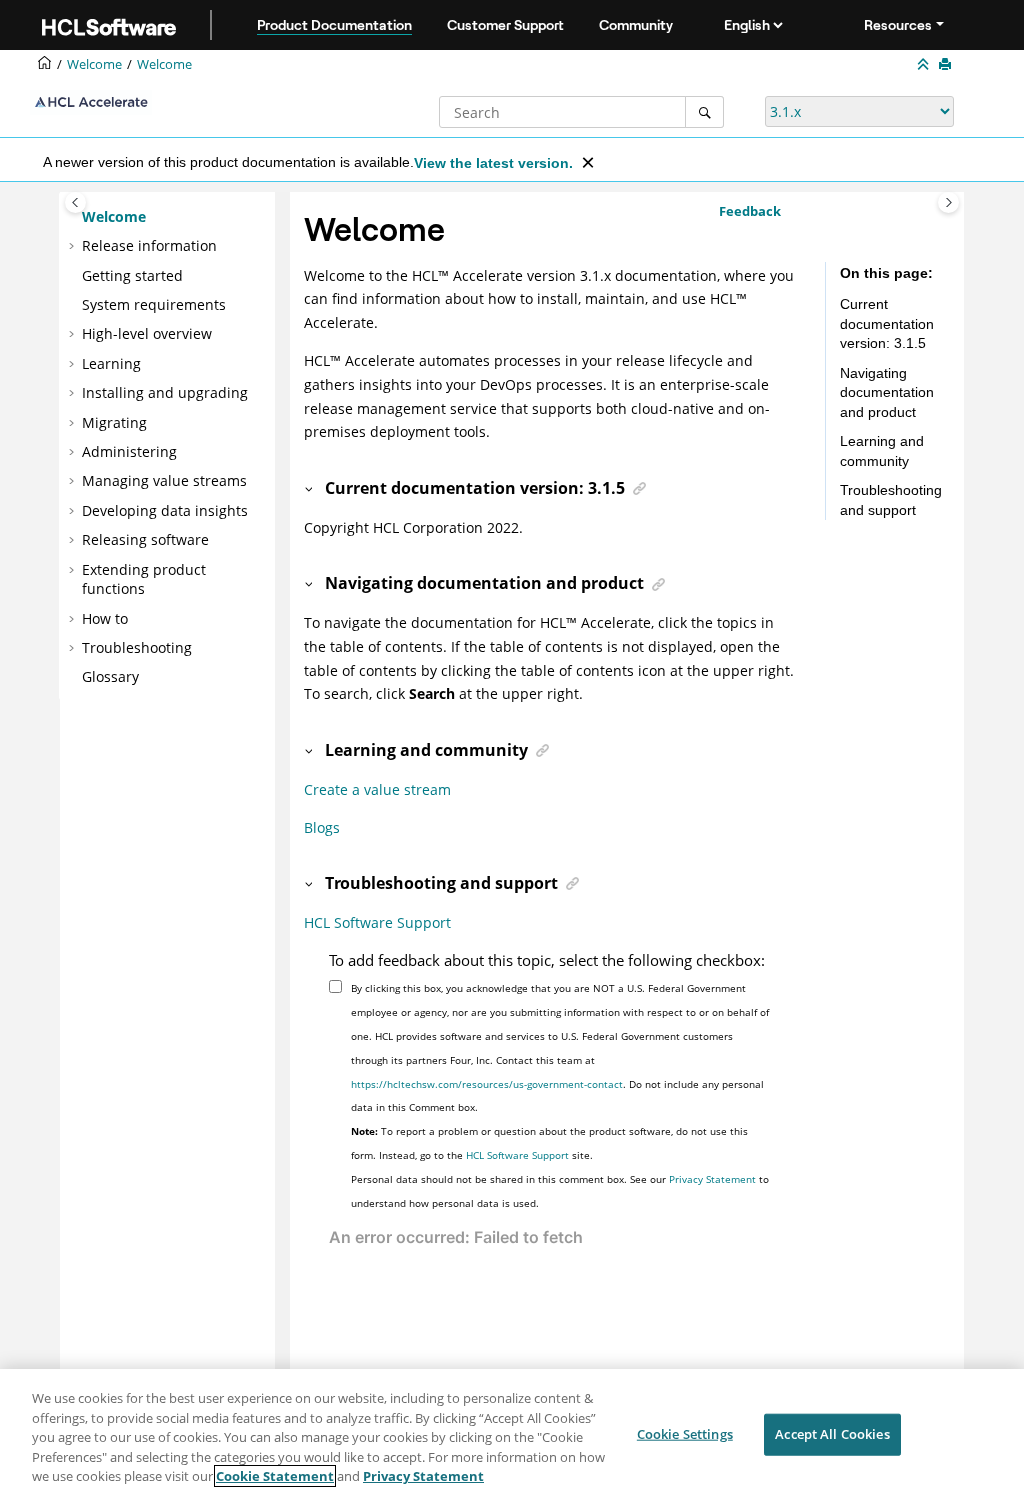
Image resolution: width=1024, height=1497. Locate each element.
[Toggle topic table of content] (948, 202)
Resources (898, 25)
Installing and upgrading (165, 392)
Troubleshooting (137, 647)
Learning (111, 363)
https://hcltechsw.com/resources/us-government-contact (487, 1084)
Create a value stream (377, 789)
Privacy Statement (712, 1179)
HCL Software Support (377, 922)
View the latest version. (493, 163)
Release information (149, 245)
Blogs (322, 827)
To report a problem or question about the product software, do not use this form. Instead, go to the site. (549, 1143)
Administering (129, 451)
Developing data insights (165, 510)
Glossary (110, 676)
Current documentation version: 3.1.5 (887, 323)
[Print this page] (947, 65)
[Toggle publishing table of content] (75, 202)
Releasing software (145, 539)
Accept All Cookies (832, 1434)
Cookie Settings (685, 1434)
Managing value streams (164, 480)
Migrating (114, 422)
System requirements (154, 304)
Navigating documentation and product (887, 392)
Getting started (132, 275)
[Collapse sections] (925, 65)
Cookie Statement (275, 1476)
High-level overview (147, 333)
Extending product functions (144, 579)
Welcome (164, 64)
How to (105, 618)
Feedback (750, 211)
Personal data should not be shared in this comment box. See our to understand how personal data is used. (560, 1191)
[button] (74, 217)
